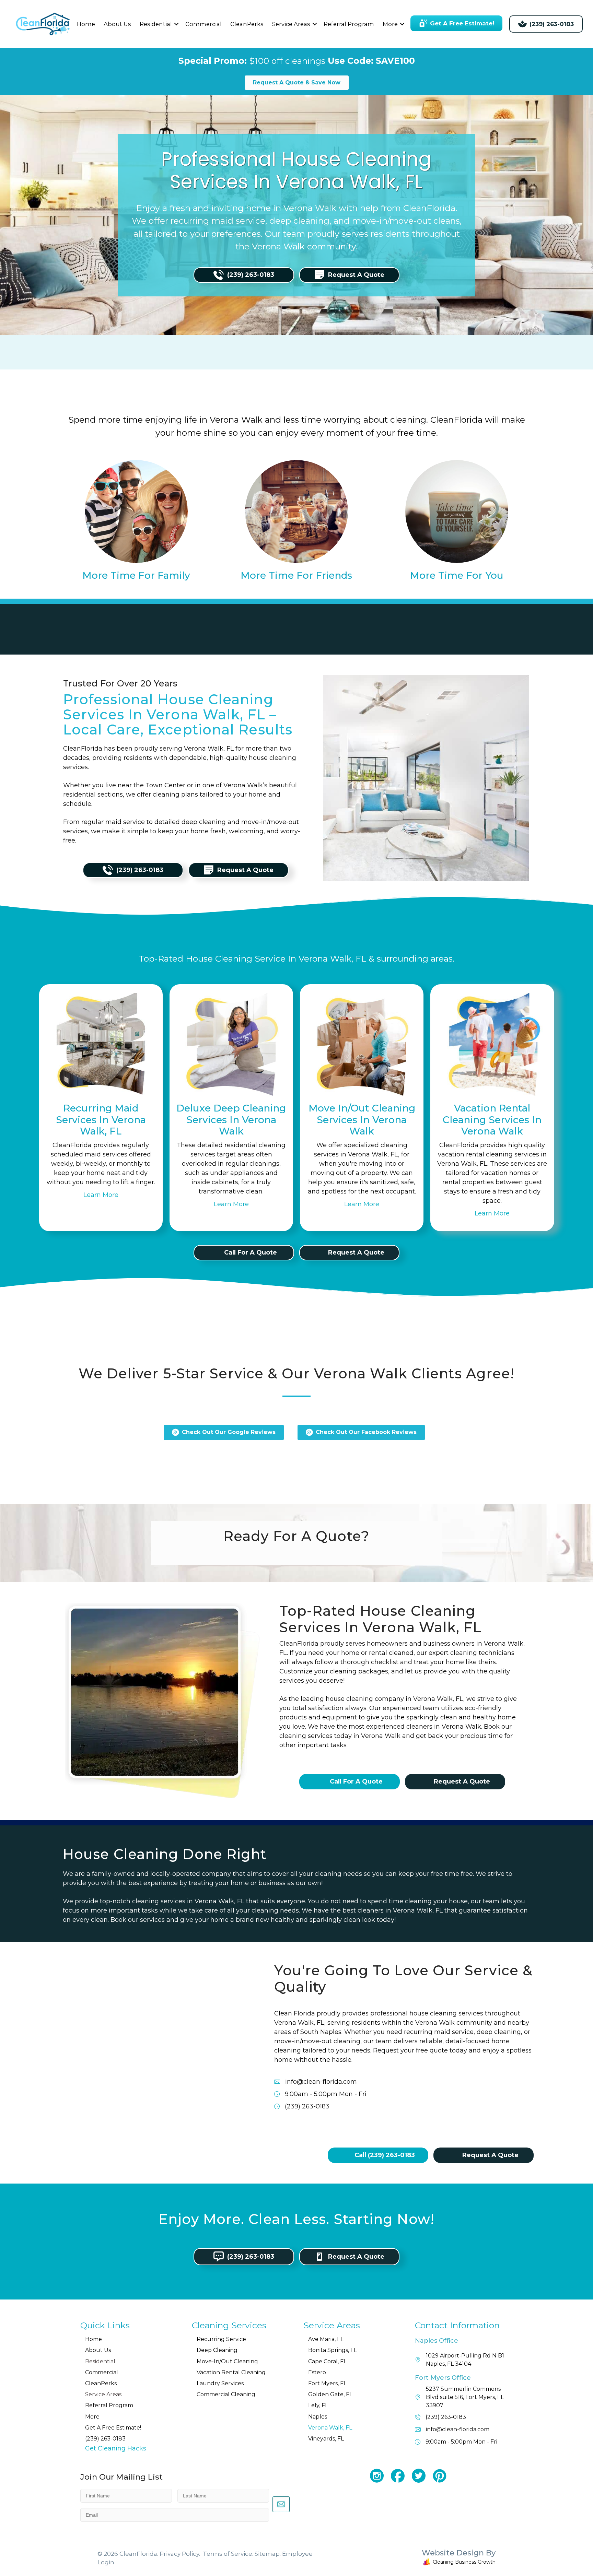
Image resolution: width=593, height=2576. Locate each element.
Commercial (204, 24)
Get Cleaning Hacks (116, 2448)
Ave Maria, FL (326, 2339)
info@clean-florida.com (321, 2082)
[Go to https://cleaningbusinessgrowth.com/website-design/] (415, 2559)
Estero (317, 2372)
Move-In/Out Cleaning (227, 2361)
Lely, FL (318, 2405)
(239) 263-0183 (105, 2439)
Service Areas (291, 24)
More (390, 24)
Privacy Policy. (180, 2554)
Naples (318, 2417)
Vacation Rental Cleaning (231, 2372)
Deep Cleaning (217, 2350)
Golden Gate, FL (330, 2394)
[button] (176, 24)
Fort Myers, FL (327, 2383)
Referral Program (349, 24)
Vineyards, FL (326, 2439)
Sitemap (267, 2554)
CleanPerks (247, 24)
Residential (156, 24)
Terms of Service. (228, 2554)
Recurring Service (221, 2339)
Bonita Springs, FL (333, 2350)
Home (86, 24)
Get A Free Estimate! (113, 2428)
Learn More (101, 1195)
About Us (117, 24)
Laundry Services (220, 2383)
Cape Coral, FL (327, 2361)
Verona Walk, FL (330, 2428)
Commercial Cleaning (226, 2394)
